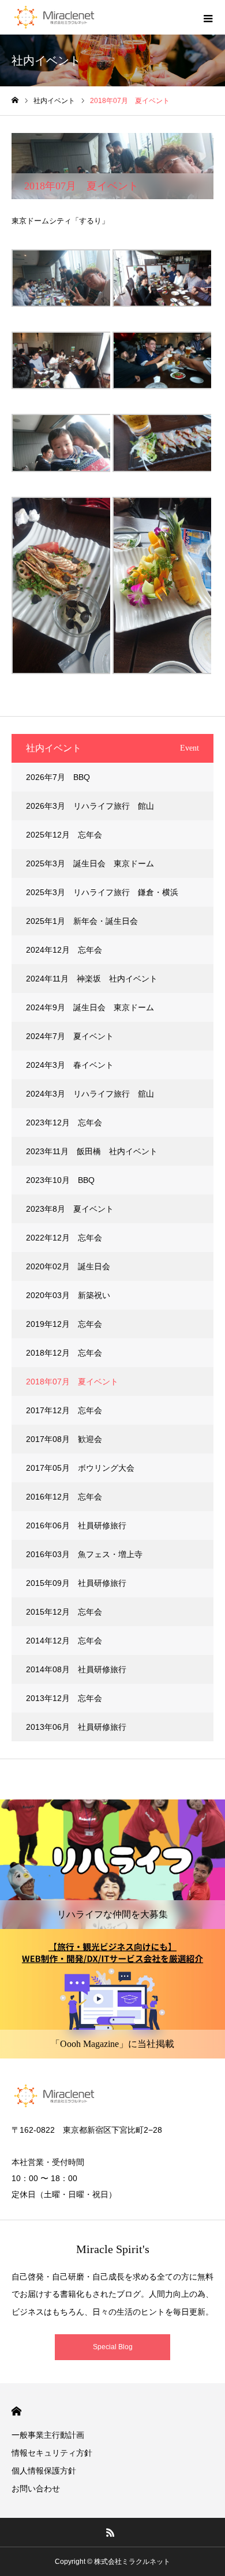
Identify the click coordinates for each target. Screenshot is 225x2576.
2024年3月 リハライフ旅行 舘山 (90, 1094)
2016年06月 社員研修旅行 (76, 1525)
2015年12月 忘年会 (64, 1612)
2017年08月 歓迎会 (64, 1439)
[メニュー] (208, 17)
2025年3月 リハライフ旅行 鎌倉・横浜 (102, 892)
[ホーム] (15, 100)
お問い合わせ (36, 2489)
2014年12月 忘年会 (64, 1641)
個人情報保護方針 (44, 2471)
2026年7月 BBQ (58, 777)
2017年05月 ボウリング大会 (80, 1468)
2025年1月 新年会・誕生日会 (82, 921)
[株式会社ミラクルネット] (54, 17)
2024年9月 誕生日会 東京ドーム (90, 1007)
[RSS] (111, 2532)
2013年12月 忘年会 (64, 1698)
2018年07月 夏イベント (72, 1382)
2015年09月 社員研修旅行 (76, 1583)
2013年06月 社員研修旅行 (76, 1727)
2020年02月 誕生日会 (68, 1266)
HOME (16, 2411)
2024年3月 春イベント (70, 1065)
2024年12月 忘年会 (64, 950)
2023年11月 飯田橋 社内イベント (92, 1151)
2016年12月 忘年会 (64, 1497)
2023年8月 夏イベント (70, 1209)
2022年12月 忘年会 (64, 1238)
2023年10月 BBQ (60, 1180)
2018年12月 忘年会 (64, 1353)
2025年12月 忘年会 (64, 835)
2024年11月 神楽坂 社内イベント (92, 979)
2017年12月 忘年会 (64, 1410)
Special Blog (113, 2347)
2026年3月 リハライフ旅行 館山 (90, 806)
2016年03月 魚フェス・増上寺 (84, 1554)
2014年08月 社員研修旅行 (76, 1669)
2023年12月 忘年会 (64, 1123)
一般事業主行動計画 (48, 2435)
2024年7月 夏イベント (70, 1036)
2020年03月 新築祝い (68, 1295)
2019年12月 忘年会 (64, 1324)
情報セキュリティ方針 (52, 2453)
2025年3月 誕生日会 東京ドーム (90, 863)
